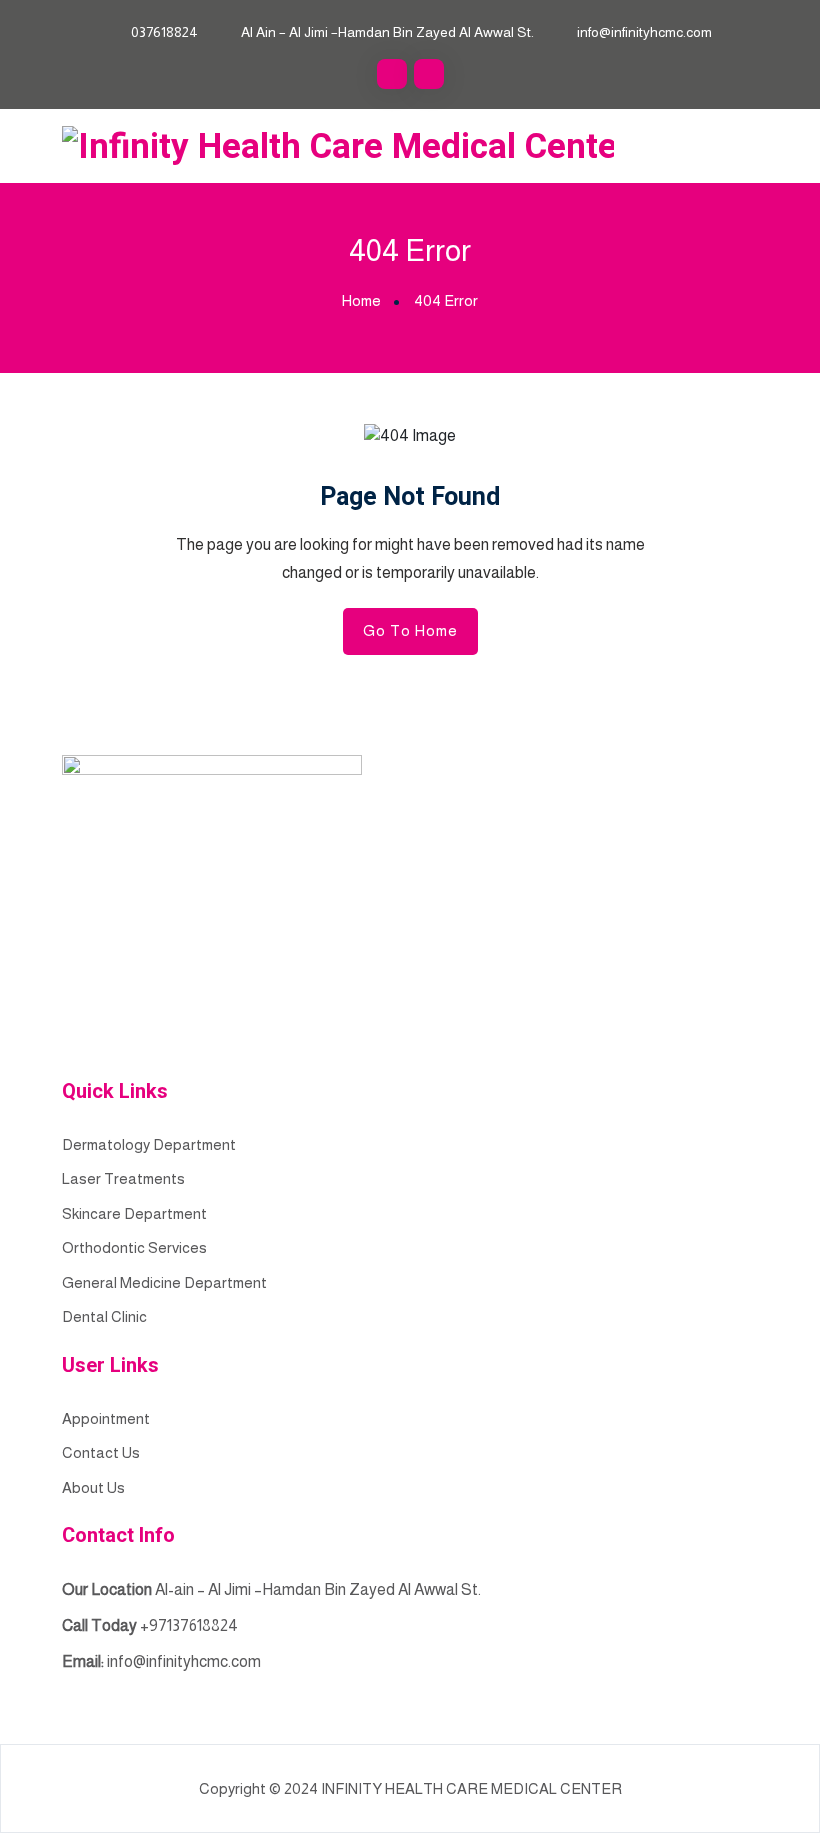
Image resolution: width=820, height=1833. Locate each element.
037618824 (164, 32)
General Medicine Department (164, 1282)
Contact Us (101, 1452)
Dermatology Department (149, 1144)
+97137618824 (189, 1625)
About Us (93, 1487)
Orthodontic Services (134, 1247)
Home (361, 300)
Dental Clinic (104, 1316)
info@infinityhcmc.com (644, 32)
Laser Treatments (123, 1178)
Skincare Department (134, 1213)
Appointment (106, 1418)
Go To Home (410, 630)
